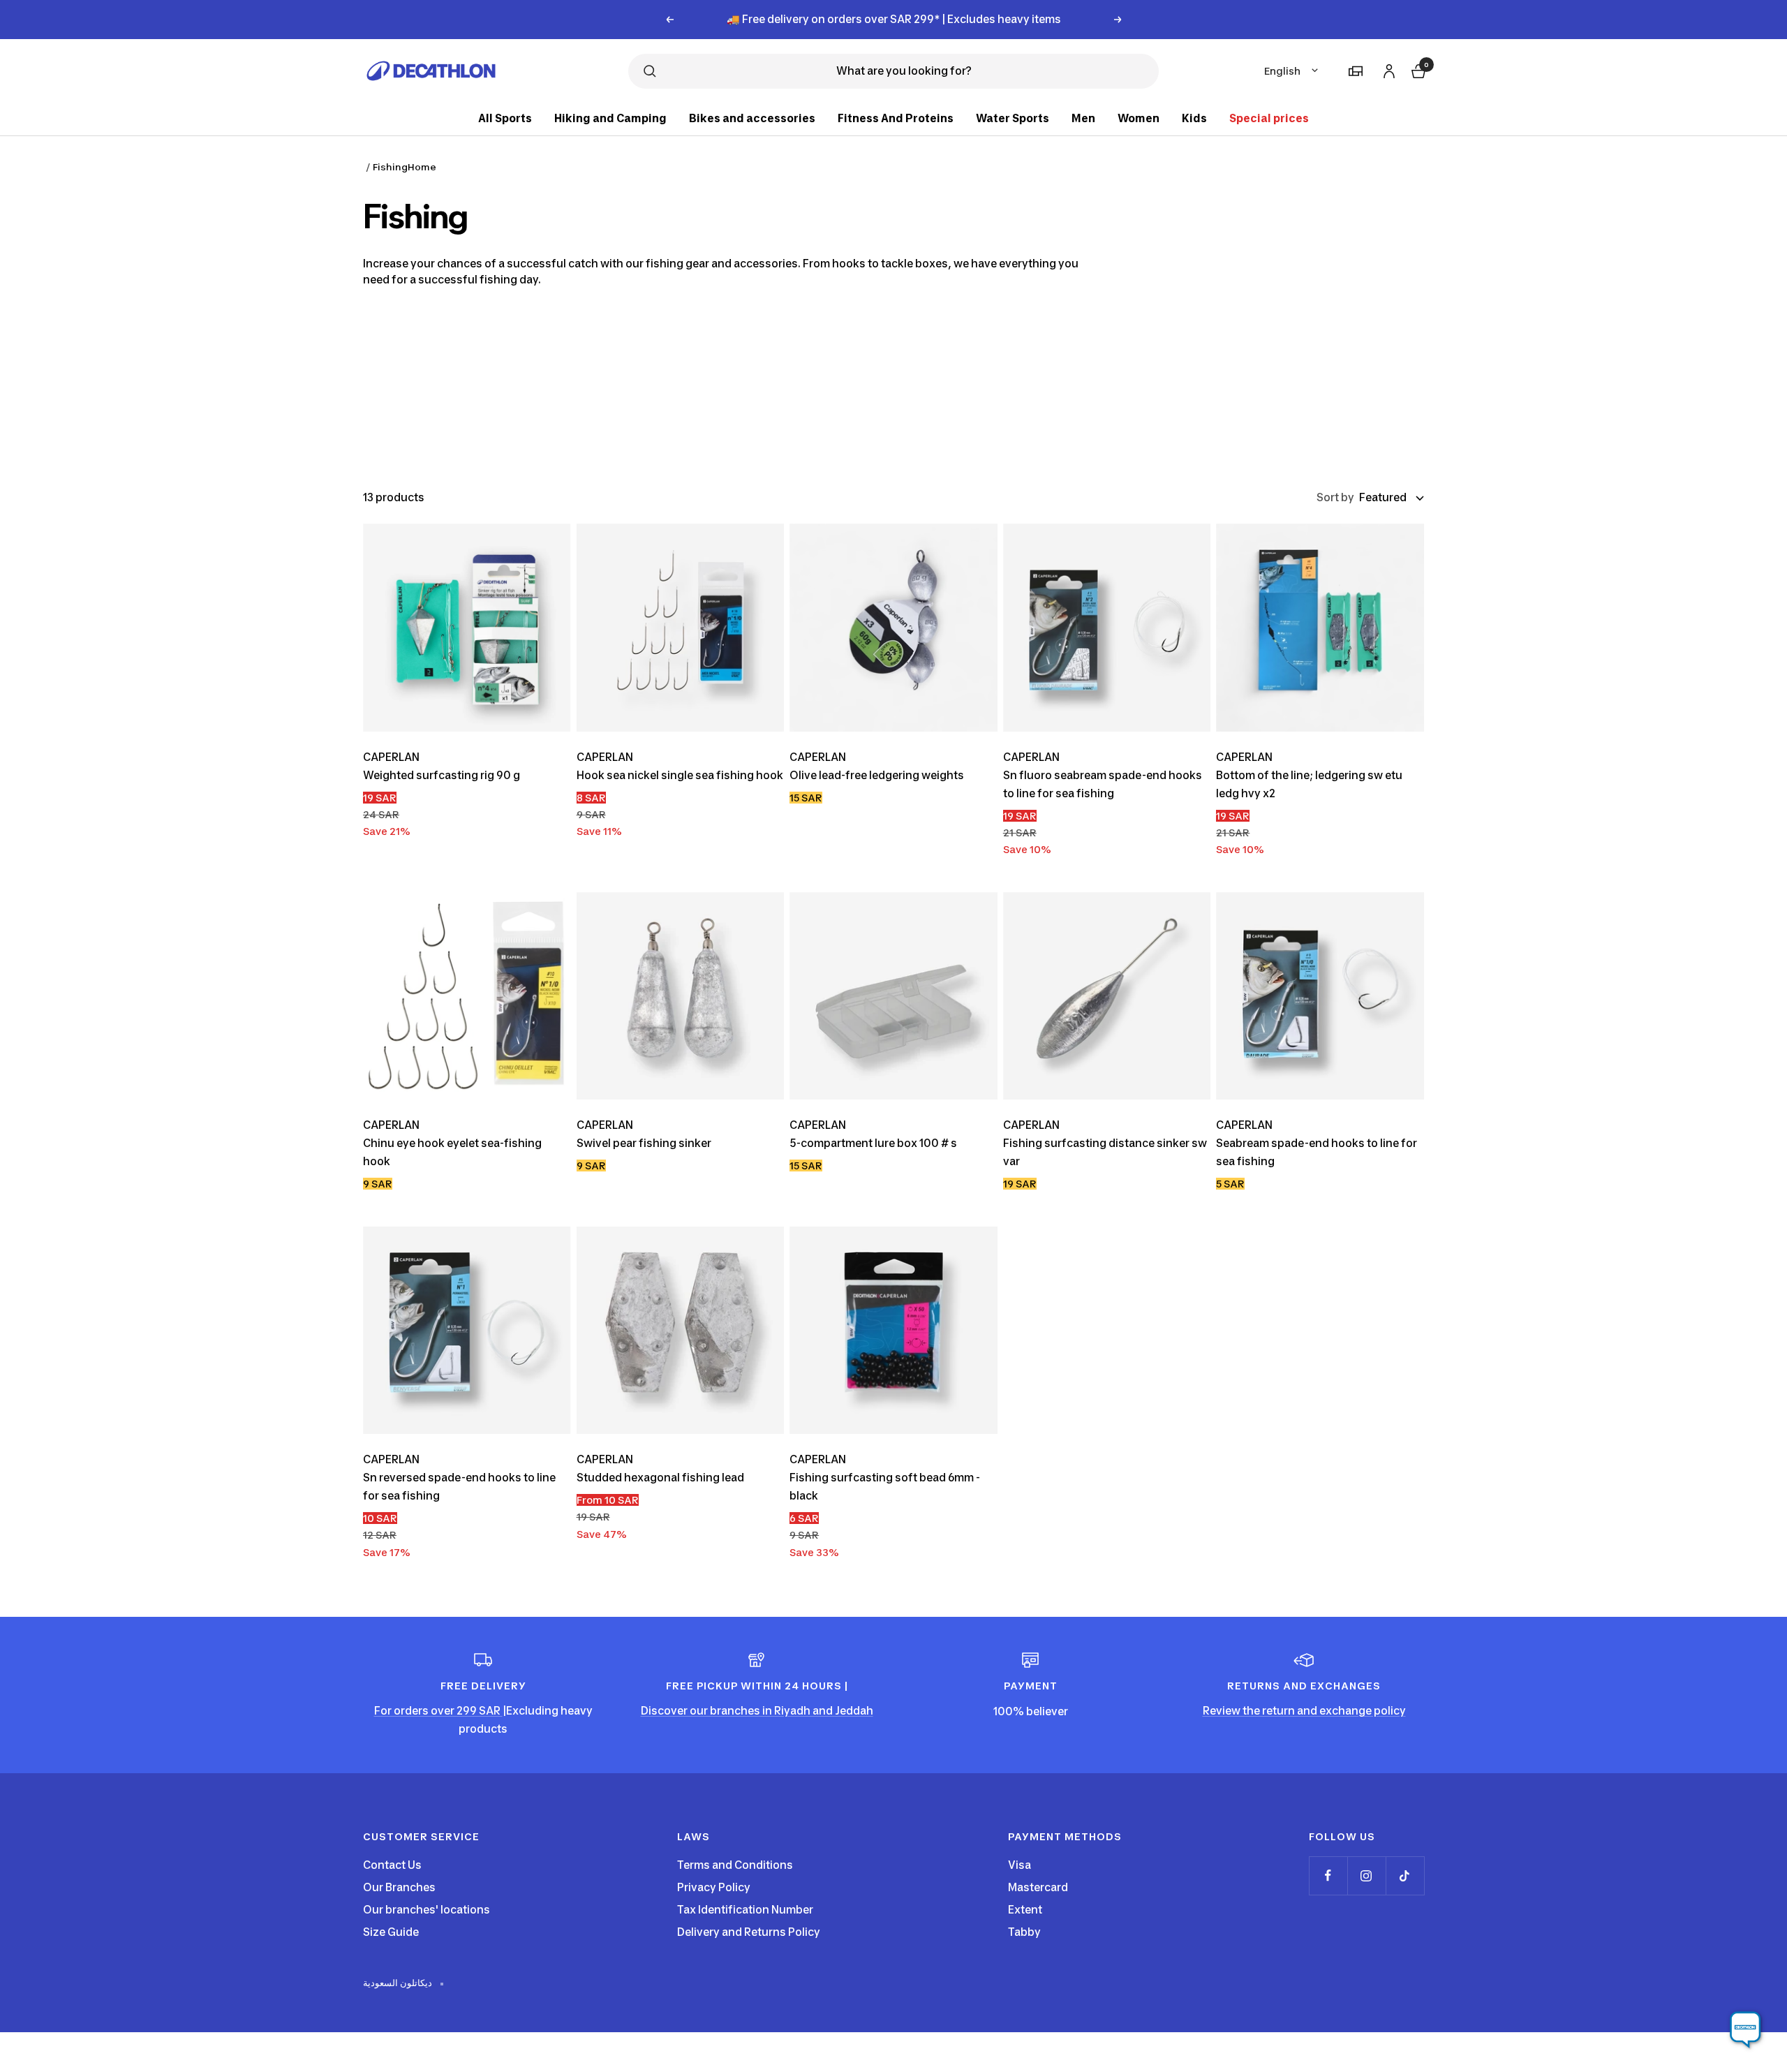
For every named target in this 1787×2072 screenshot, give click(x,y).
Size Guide (391, 1932)
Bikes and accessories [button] (752, 118)
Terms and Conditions (735, 1865)
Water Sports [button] (1013, 118)
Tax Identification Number (745, 1910)
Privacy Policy (714, 1887)
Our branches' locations (427, 1910)
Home (422, 167)
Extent (1025, 1910)
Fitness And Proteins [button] (896, 118)
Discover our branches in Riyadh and (738, 1711)
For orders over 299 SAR (438, 1711)
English (1282, 71)
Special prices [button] (1269, 118)
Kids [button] (1194, 118)
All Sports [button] (505, 118)
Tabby (1024, 1932)
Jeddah (854, 1711)
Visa (1019, 1865)
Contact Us (392, 1865)
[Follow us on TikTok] (1405, 1875)
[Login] (1387, 69)
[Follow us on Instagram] (1366, 1875)
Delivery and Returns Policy (749, 1932)
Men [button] (1083, 118)
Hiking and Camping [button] (610, 118)
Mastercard (1038, 1887)
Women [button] (1139, 118)
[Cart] (1417, 69)
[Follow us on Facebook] (1328, 1875)
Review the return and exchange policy (1304, 1711)
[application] (1745, 2030)
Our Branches (399, 1887)
